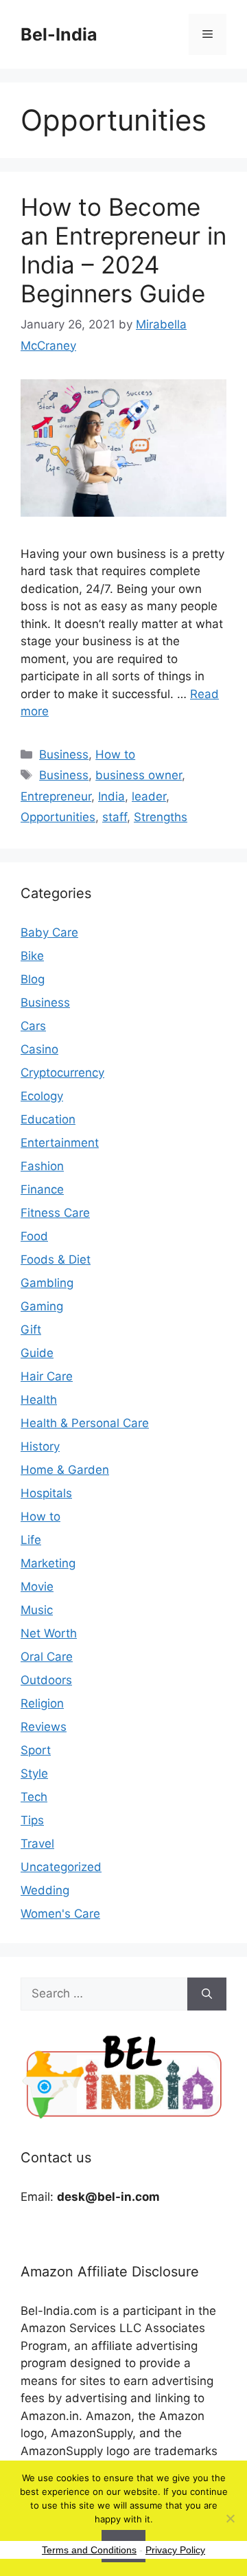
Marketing (48, 1563)
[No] (230, 2518)
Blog (33, 979)
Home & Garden (65, 1470)
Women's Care (60, 1914)
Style (34, 1773)
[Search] (207, 1994)
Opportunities (58, 817)
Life (31, 1540)
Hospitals (46, 1493)
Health (39, 1400)
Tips (32, 1820)
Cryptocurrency (62, 1073)
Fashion (42, 1166)
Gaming (42, 1306)
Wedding (45, 1890)
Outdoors (46, 1680)
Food (34, 1236)
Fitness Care (55, 1213)
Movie (37, 1587)
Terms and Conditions (89, 2550)
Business (64, 754)
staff (115, 817)
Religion (42, 1703)
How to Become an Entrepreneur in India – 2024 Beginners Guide (123, 250)
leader (149, 796)
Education (48, 1119)
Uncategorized (61, 1867)
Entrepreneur (56, 796)
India (111, 796)
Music (37, 1610)
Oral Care (47, 1657)
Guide (37, 1353)
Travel (37, 1844)
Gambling (47, 1283)
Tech (34, 1797)
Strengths (161, 817)
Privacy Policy (175, 2550)
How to (115, 754)
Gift (31, 1330)
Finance (42, 1189)
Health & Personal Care (85, 1423)
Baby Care (49, 932)
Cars (33, 1026)
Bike (32, 956)
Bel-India (59, 34)
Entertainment (60, 1143)
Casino (39, 1049)
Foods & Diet (56, 1259)
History (40, 1446)
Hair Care (47, 1376)
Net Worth (49, 1633)
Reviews (44, 1727)
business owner (139, 775)
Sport (36, 1750)
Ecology (42, 1096)
